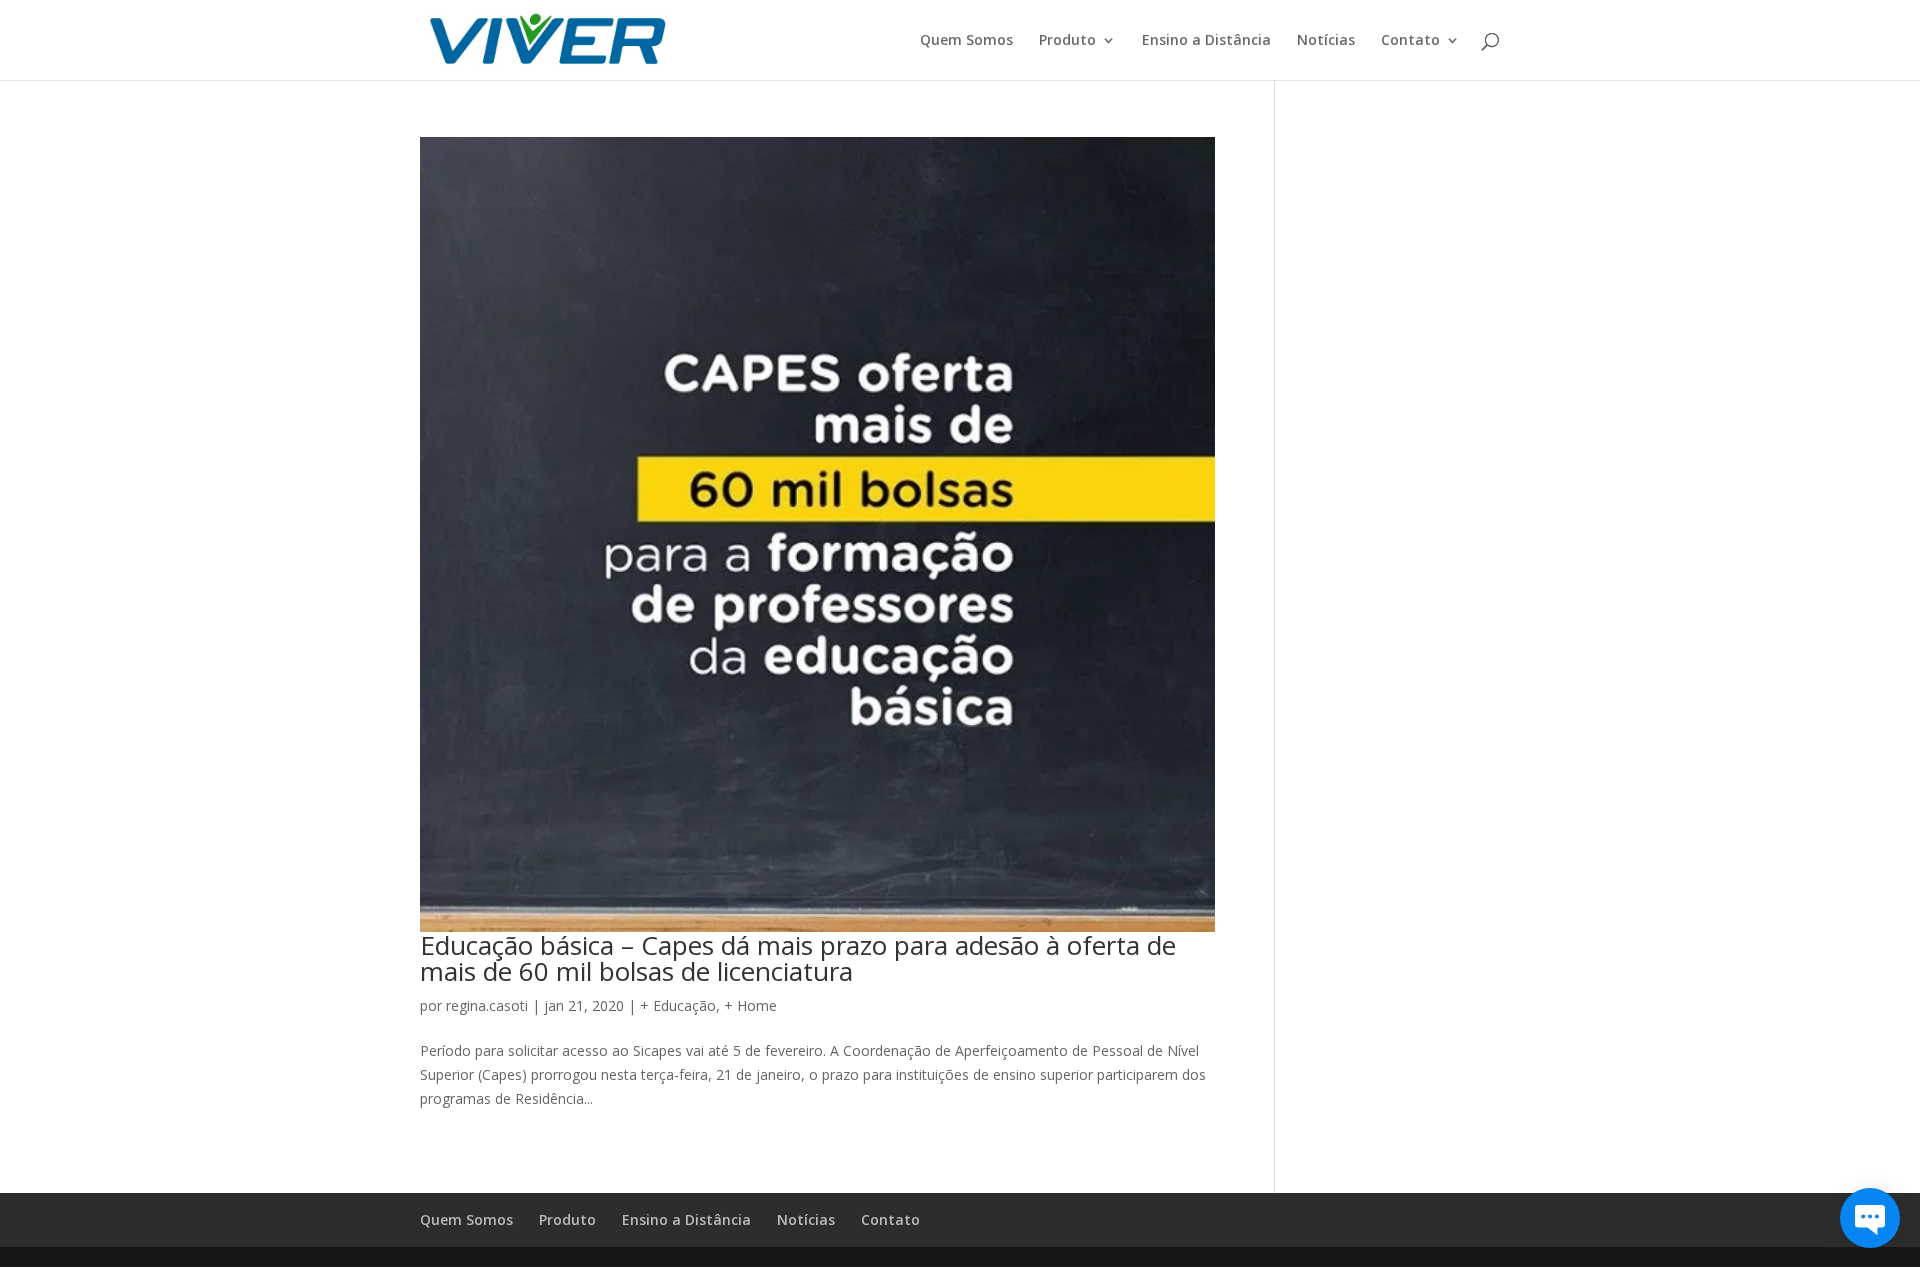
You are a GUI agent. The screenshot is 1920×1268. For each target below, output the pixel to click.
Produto (1067, 41)
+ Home (750, 1005)
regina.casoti (487, 1005)
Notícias (1326, 41)
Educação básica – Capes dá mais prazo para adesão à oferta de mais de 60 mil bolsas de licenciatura (798, 958)
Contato (1410, 41)
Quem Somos (966, 41)
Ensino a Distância (1206, 41)
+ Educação (678, 1005)
